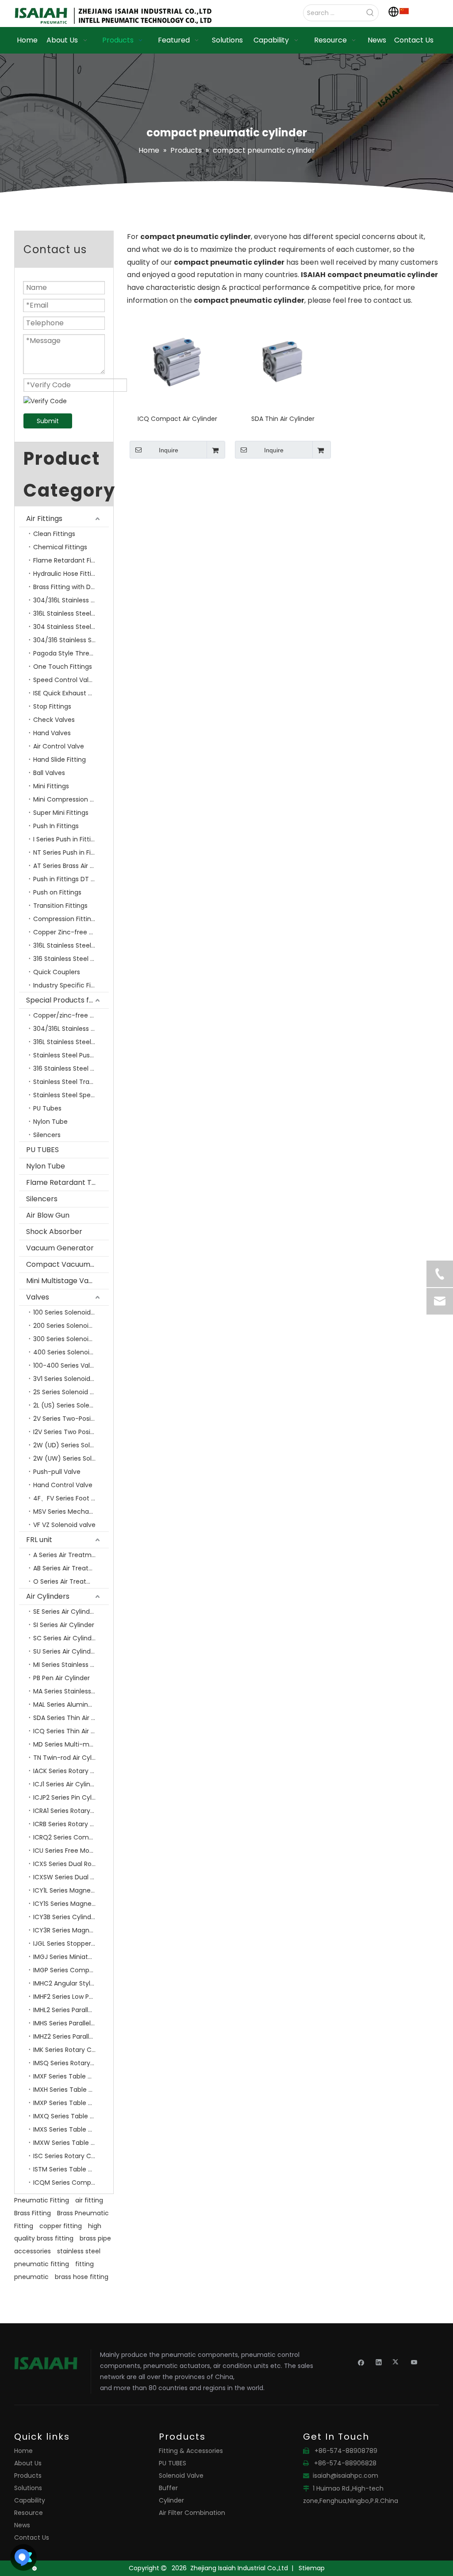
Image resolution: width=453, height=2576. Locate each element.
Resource (29, 2513)
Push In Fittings (56, 826)
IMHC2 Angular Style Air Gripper (71, 1983)
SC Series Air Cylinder (65, 1638)
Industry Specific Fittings (71, 985)
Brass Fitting (33, 2213)
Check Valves (54, 720)
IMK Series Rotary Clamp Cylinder (71, 2050)
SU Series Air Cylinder (65, 1651)
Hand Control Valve (63, 1485)
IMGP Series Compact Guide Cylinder (71, 1970)
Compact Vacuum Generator (67, 1264)
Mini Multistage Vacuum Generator (67, 1281)
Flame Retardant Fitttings (71, 560)
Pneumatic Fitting (42, 2200)
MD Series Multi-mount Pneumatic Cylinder (71, 1744)
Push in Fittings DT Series (71, 879)
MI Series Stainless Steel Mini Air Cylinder (71, 1665)
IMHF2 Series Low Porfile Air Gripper (71, 1997)
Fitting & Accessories (191, 2451)
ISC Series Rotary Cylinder (71, 2156)
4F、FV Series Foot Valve (71, 1498)
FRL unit (39, 1540)
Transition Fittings (60, 906)
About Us (28, 2463)
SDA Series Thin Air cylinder (71, 1718)
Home (23, 2451)
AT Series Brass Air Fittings (71, 866)
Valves (38, 1297)
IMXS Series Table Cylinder (71, 2129)
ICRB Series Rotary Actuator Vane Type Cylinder (71, 1824)
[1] (404, 11)
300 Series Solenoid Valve (71, 1339)
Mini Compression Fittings (71, 799)
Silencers (47, 1135)
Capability (30, 2500)
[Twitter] (397, 2362)
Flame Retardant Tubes (67, 1182)
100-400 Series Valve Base (71, 1365)
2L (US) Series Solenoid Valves (71, 1405)
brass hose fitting (82, 2277)
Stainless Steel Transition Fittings (71, 1082)
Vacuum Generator (60, 1248)
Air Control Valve (59, 746)
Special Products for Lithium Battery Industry (67, 1000)
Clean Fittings (54, 534)
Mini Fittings (51, 786)
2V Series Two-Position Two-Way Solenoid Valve (71, 1419)
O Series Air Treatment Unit (71, 1581)
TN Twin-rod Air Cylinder (70, 1758)
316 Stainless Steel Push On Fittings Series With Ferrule (71, 1068)
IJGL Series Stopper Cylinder (71, 1944)
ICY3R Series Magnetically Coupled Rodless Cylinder (71, 1930)
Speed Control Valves (66, 680)
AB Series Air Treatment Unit (71, 1568)
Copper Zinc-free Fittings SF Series (71, 932)
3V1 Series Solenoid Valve (71, 1379)
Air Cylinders (48, 1596)
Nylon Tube (50, 1122)
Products (28, 2476)
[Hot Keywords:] (370, 13)
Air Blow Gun (48, 1215)
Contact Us (32, 2537)
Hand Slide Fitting (60, 760)
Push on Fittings (57, 892)
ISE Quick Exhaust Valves (71, 693)
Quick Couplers (57, 972)
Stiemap (312, 2568)
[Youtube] (414, 2362)
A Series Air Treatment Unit (71, 1555)
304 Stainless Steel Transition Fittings (71, 627)
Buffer (168, 2488)
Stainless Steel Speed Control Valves (71, 1095)
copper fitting (61, 2226)
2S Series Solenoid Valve (70, 1392)
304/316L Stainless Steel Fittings (71, 600)
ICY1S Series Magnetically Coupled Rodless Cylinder (71, 1904)
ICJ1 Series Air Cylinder (67, 1784)
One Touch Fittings (63, 667)
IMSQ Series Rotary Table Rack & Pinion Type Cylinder (71, 2063)
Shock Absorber (54, 1232)
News (22, 2525)
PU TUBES (42, 1150)
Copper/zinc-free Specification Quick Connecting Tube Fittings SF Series (71, 1015)
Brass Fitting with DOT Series (71, 587)
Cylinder (171, 2500)
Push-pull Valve (57, 1472)
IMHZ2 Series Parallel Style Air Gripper (71, 2036)
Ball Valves (49, 773)
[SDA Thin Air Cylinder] (283, 362)
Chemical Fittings (60, 547)
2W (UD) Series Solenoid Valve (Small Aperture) (71, 1445)
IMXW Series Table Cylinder (71, 2143)
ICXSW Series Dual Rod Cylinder (71, 1877)
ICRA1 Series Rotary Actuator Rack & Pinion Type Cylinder (71, 1811)
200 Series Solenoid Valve (71, 1326)
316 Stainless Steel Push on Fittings (71, 959)
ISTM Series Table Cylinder (71, 2169)
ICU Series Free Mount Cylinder (71, 1851)
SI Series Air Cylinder (64, 1625)
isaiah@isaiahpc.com (346, 2476)
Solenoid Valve (181, 2476)
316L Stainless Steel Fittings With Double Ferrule (71, 613)
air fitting (89, 2200)
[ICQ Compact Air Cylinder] (177, 362)
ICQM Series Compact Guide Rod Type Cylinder (71, 2183)
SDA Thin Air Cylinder (283, 419)
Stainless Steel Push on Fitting (71, 1055)
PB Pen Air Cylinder (61, 1678)
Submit (48, 421)
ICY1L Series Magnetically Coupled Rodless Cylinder (71, 1890)
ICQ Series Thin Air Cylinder (71, 1731)
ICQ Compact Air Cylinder (177, 419)
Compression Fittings (66, 919)
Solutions (28, 2488)
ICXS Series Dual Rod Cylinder (71, 1864)
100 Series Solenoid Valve (71, 1312)
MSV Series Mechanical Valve (71, 1512)
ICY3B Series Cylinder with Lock (71, 1917)
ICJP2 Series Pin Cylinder (70, 1797)
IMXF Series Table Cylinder (71, 2076)
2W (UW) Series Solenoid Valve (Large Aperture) (71, 1458)
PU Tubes (47, 1108)
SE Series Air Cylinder (65, 1612)
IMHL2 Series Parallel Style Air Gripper (71, 2010)
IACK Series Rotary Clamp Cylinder (71, 1771)
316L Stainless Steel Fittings (71, 945)
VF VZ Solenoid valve (64, 1525)
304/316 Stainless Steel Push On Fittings (71, 640)
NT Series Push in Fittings (71, 852)
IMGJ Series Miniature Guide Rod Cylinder (71, 1957)
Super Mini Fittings (61, 813)
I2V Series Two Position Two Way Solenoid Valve (71, 1432)
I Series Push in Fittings (67, 839)
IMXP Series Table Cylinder (71, 2103)
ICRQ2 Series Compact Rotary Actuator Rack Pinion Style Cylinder (71, 1837)
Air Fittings (44, 519)
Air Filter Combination (192, 2513)
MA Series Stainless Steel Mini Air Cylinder (71, 1691)
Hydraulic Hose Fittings (68, 574)
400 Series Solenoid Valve (71, 1352)
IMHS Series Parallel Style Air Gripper (71, 2023)
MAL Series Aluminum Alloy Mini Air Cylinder (71, 1704)
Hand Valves (52, 733)
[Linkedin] (379, 2362)
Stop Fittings (52, 706)
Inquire (169, 450)
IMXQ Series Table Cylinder (71, 2116)
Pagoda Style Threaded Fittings (71, 653)
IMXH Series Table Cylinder (71, 2090)
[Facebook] (361, 2362)
